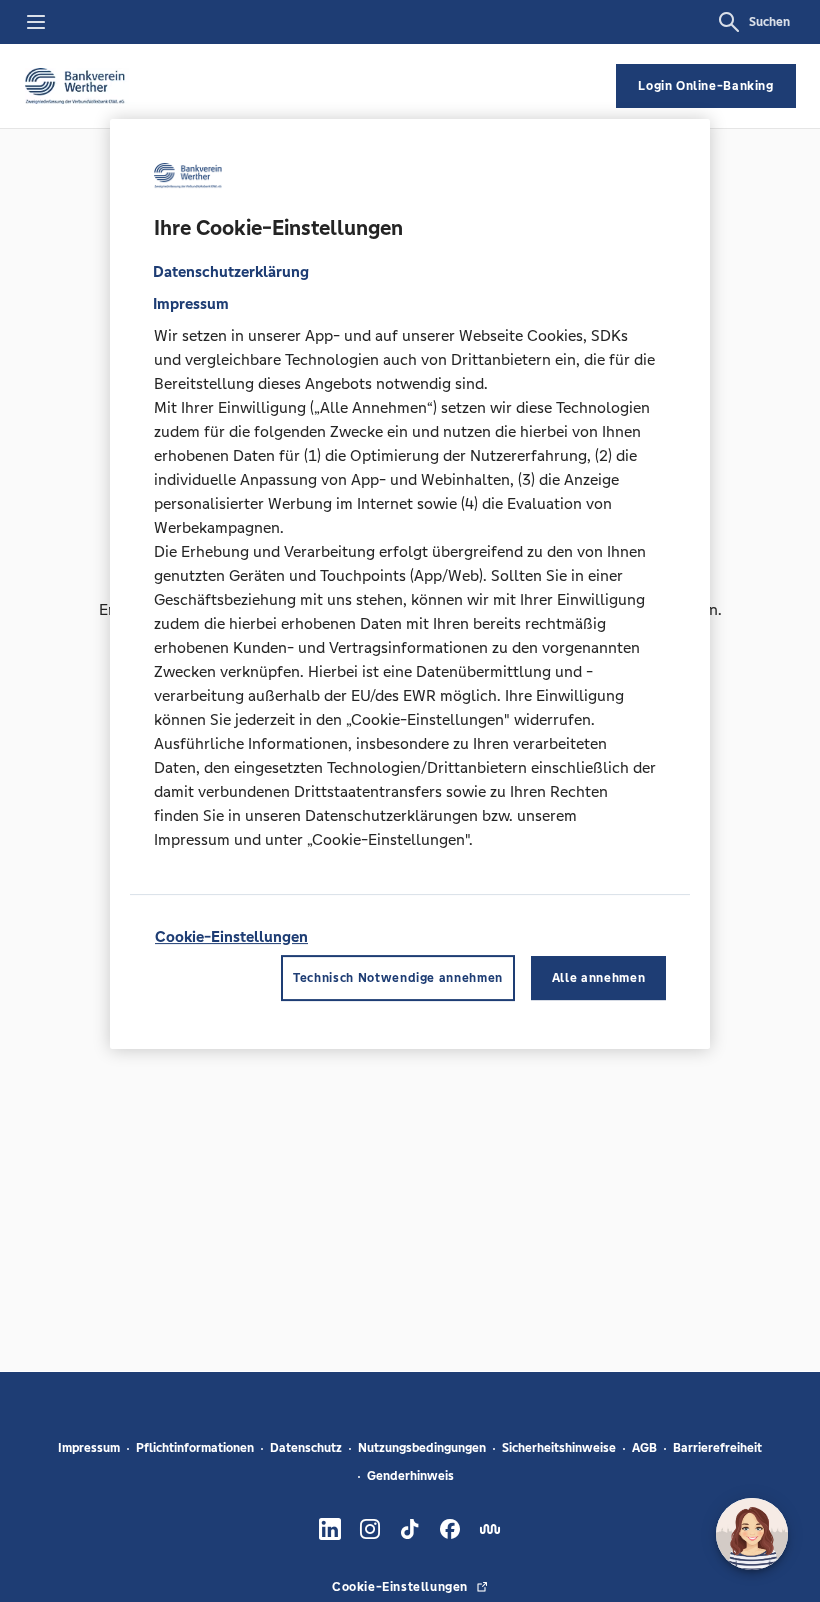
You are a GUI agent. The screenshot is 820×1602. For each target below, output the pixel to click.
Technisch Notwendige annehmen (398, 978)
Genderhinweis (410, 1476)
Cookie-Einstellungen (231, 936)
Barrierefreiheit (717, 1448)
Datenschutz (306, 1448)
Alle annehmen (598, 978)
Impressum (89, 1448)
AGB (644, 1448)
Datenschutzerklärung (231, 271)
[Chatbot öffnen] (752, 1534)
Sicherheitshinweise (559, 1448)
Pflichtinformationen (195, 1448)
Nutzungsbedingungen (422, 1448)
